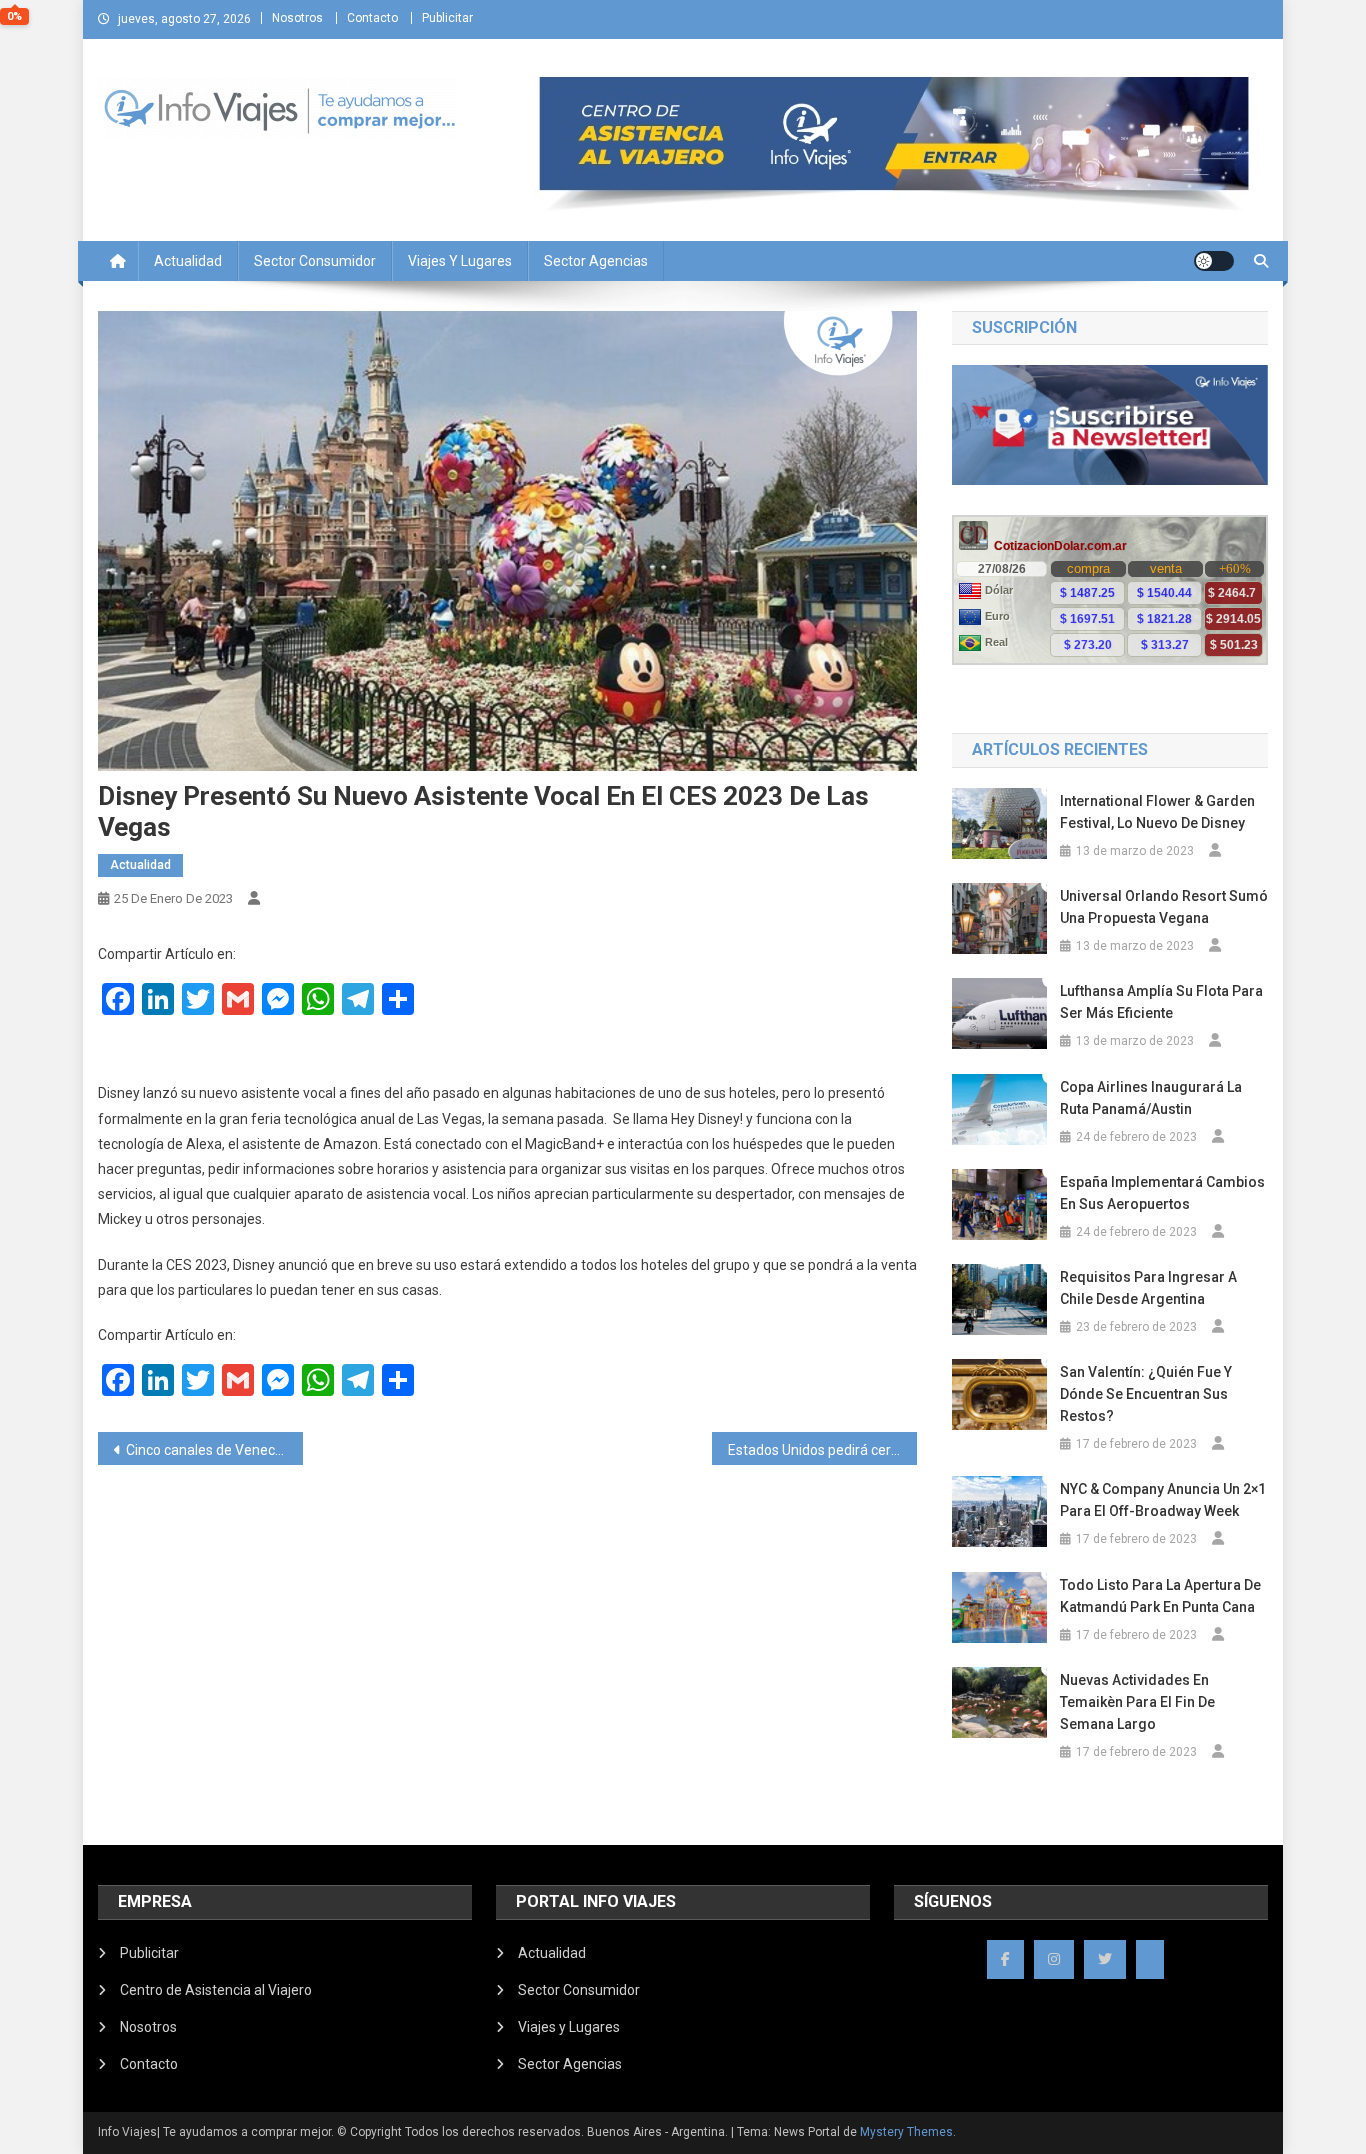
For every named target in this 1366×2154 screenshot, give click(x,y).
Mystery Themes (906, 2132)
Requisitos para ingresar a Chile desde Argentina (1148, 1288)
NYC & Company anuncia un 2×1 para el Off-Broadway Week (1163, 1500)
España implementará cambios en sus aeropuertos (1162, 1193)
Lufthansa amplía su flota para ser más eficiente (1161, 1002)
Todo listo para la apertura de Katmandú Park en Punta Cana (1160, 1596)
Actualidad (188, 261)
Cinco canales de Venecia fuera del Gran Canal (214, 1450)
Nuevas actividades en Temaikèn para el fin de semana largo (1137, 1702)
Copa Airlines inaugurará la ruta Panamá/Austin (1151, 1098)
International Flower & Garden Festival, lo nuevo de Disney (1157, 812)
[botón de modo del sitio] (1214, 261)
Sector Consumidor (315, 261)
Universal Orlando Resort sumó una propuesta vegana (1164, 907)
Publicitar (447, 18)
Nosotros (297, 18)
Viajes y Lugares (460, 261)
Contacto (372, 18)
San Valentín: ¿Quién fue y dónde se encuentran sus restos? (1146, 1394)
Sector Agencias (596, 261)
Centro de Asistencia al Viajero (216, 1990)
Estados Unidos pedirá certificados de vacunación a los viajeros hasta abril (822, 1450)
